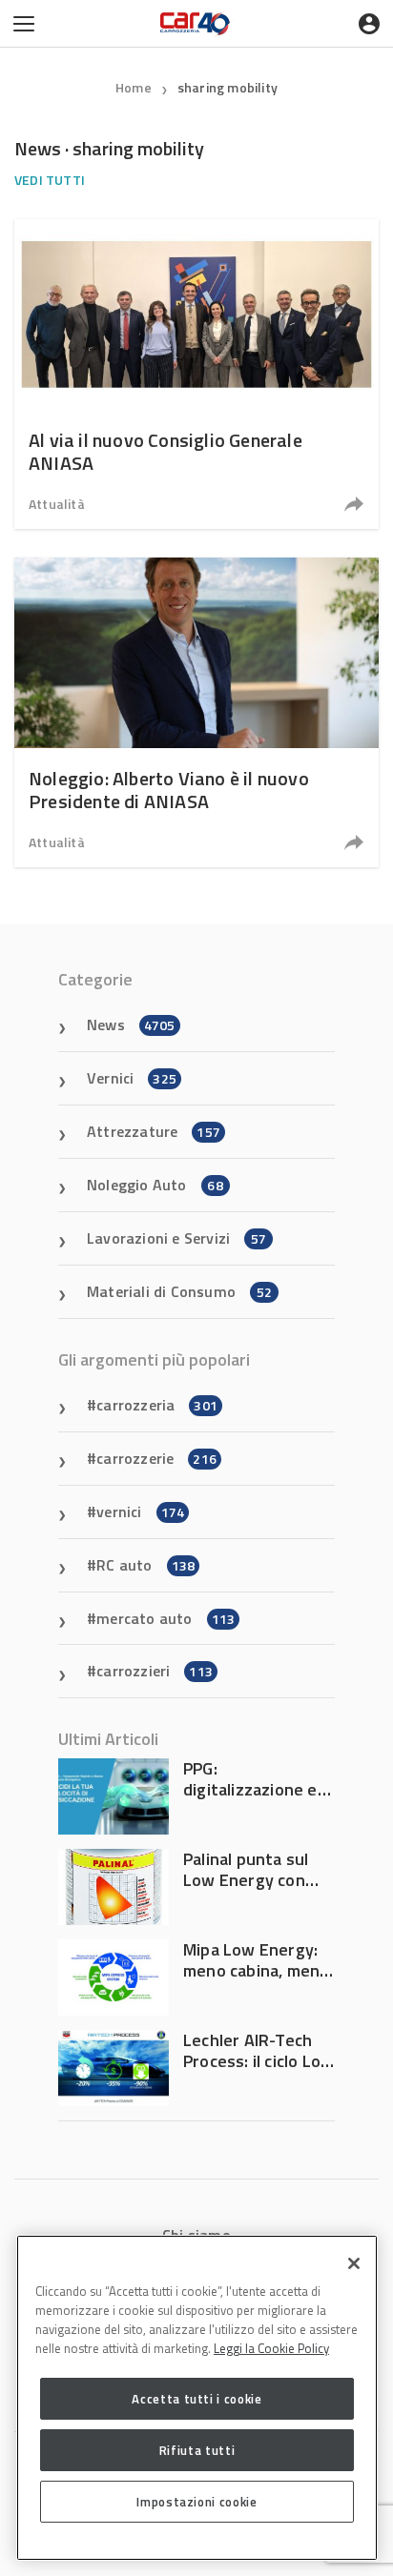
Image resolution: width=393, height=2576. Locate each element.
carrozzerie (156, 1458)
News (131, 1024)
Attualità (57, 504)
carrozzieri (155, 1671)
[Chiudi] (354, 2263)
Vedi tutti (50, 180)
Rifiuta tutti (197, 2450)
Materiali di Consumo (179, 1291)
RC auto (145, 1565)
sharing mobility (228, 87)
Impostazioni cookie (196, 2502)
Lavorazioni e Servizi (176, 1238)
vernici (140, 1511)
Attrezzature (154, 1131)
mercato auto (165, 1618)
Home (134, 87)
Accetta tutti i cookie (196, 2399)
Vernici (132, 1078)
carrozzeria (157, 1405)
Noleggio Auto (155, 1185)
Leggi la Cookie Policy (271, 2348)
